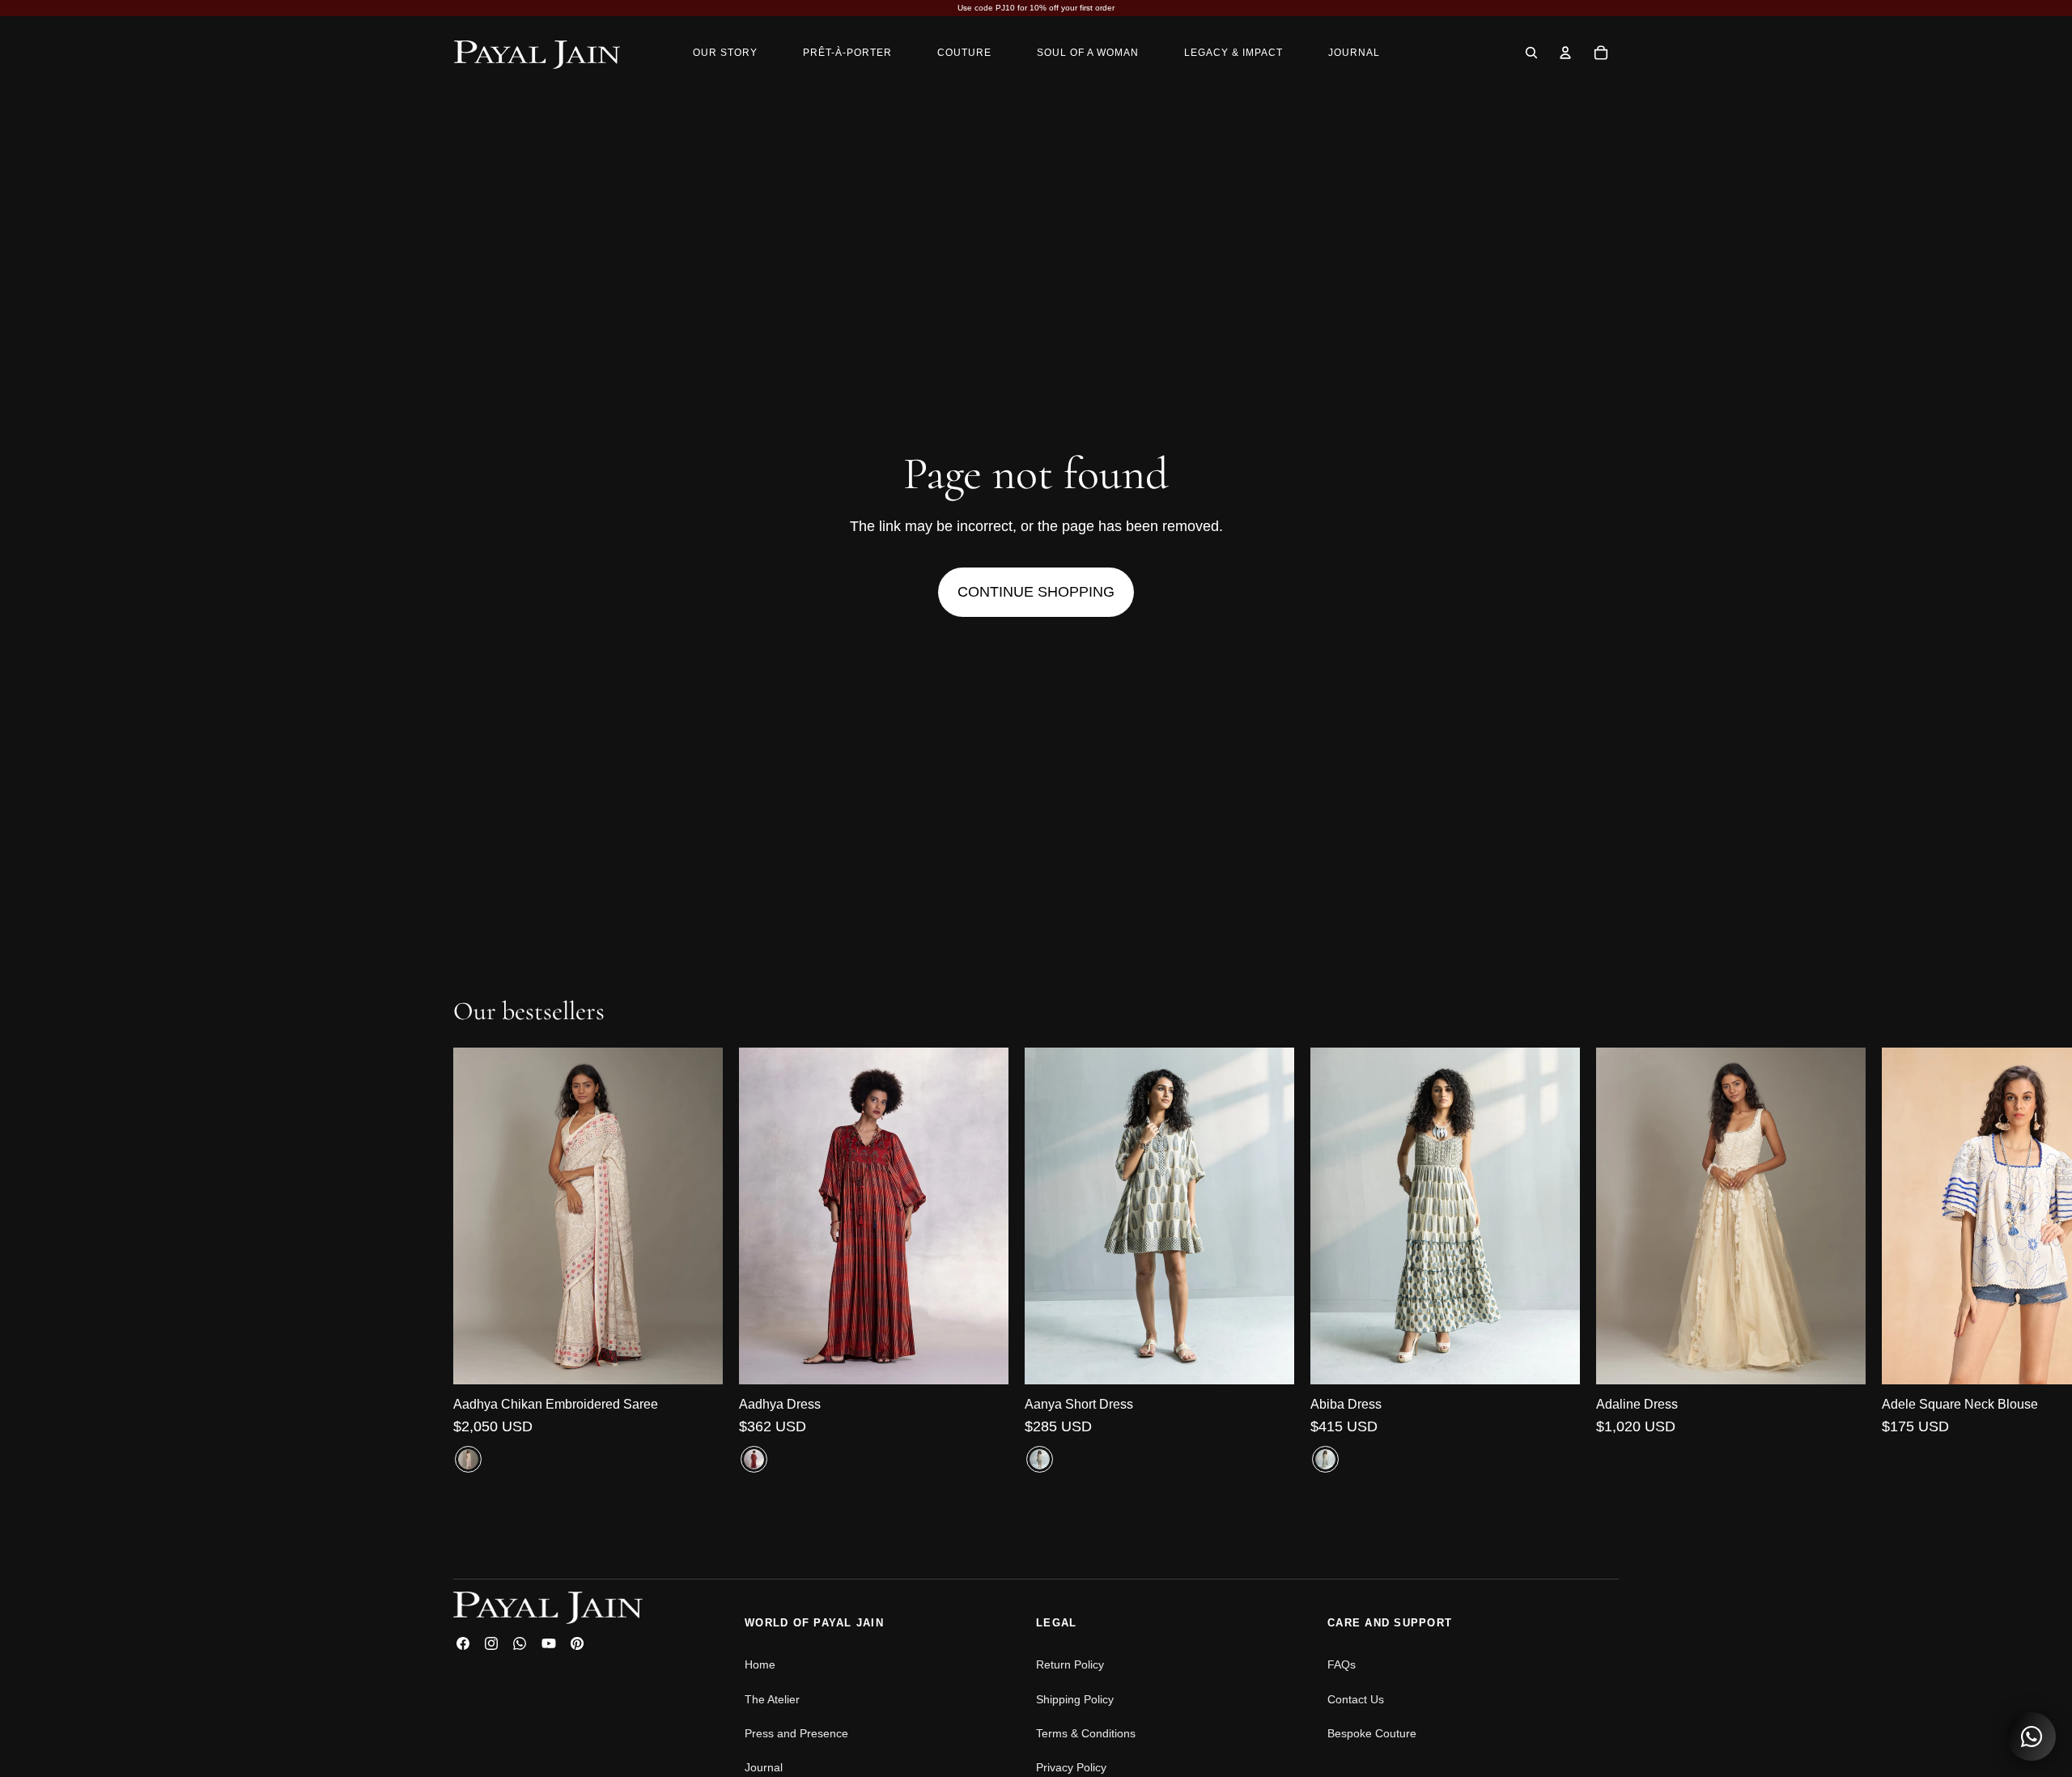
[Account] (1565, 53)
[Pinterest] (577, 1643)
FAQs (1342, 1664)
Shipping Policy (1075, 1699)
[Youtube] (549, 1643)
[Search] (1531, 53)
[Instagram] (491, 1643)
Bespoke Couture (1372, 1733)
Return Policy (1070, 1664)
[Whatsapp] (520, 1643)
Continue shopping (1036, 592)
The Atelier (772, 1699)
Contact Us (1356, 1699)
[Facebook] (463, 1643)
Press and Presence (796, 1733)
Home (760, 1664)
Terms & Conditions (1086, 1733)
